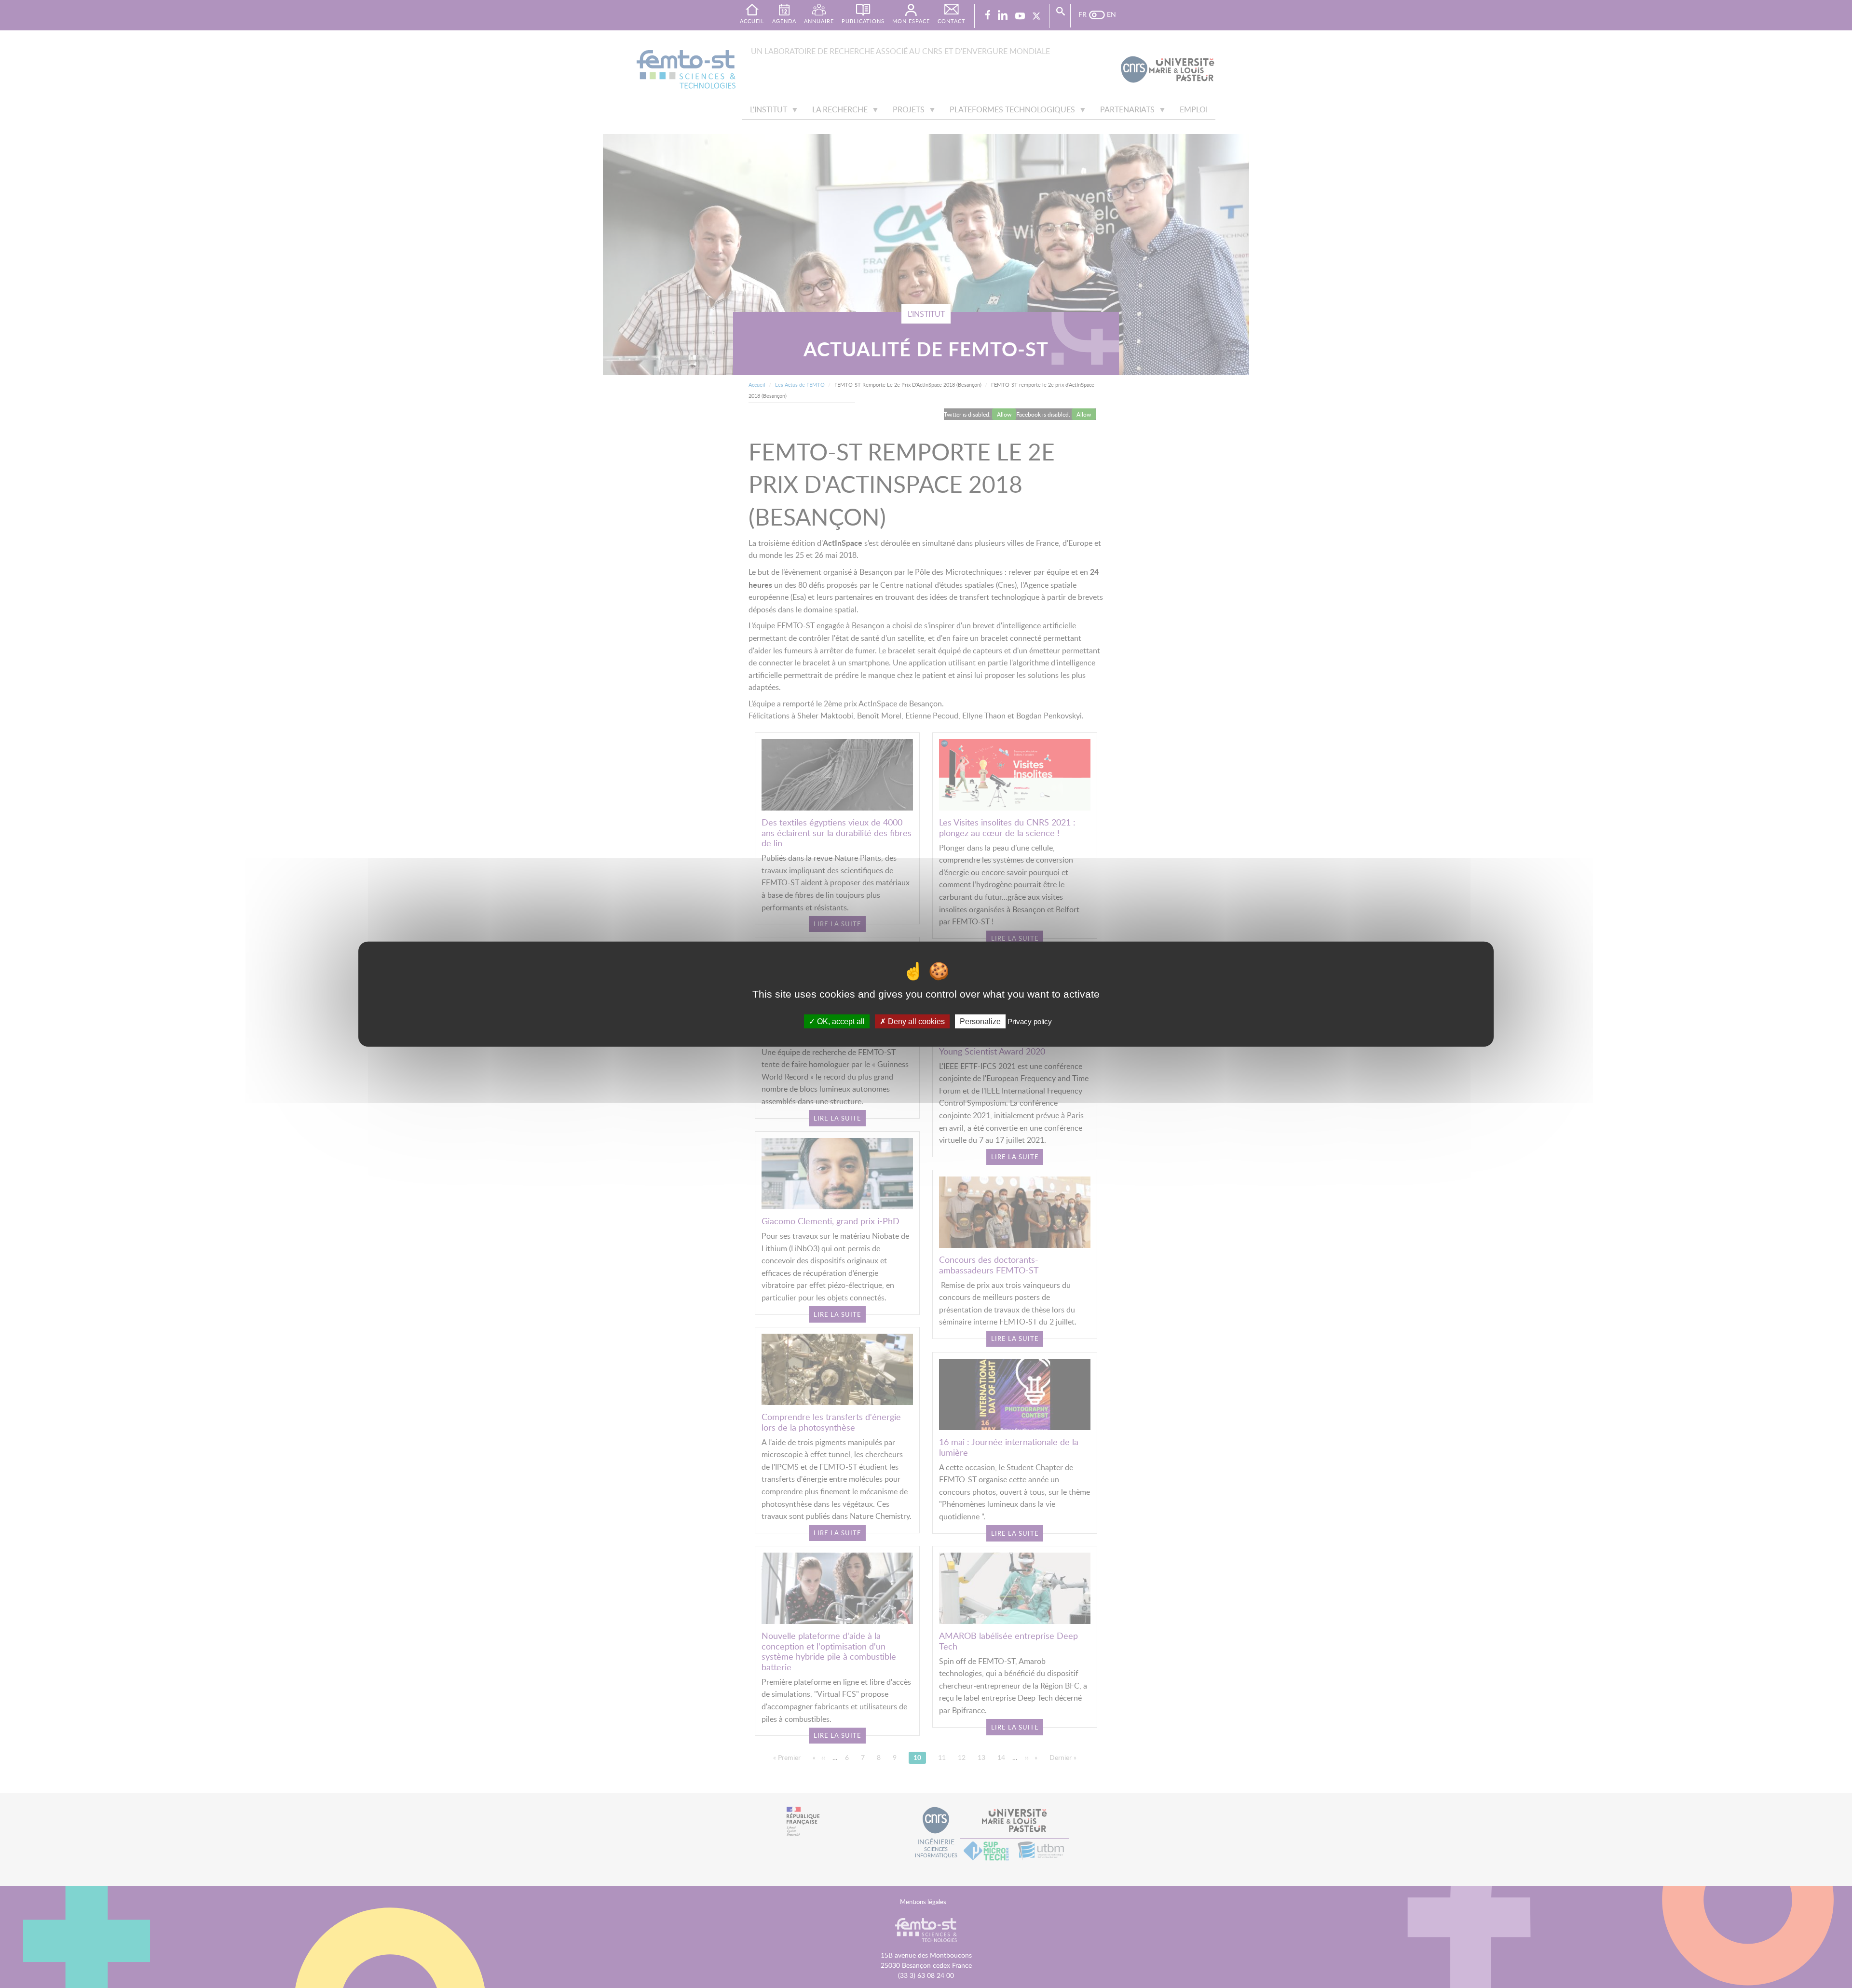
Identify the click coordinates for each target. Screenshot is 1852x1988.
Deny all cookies (915, 1021)
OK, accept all (840, 1021)
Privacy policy (1030, 1021)
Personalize (980, 1021)
